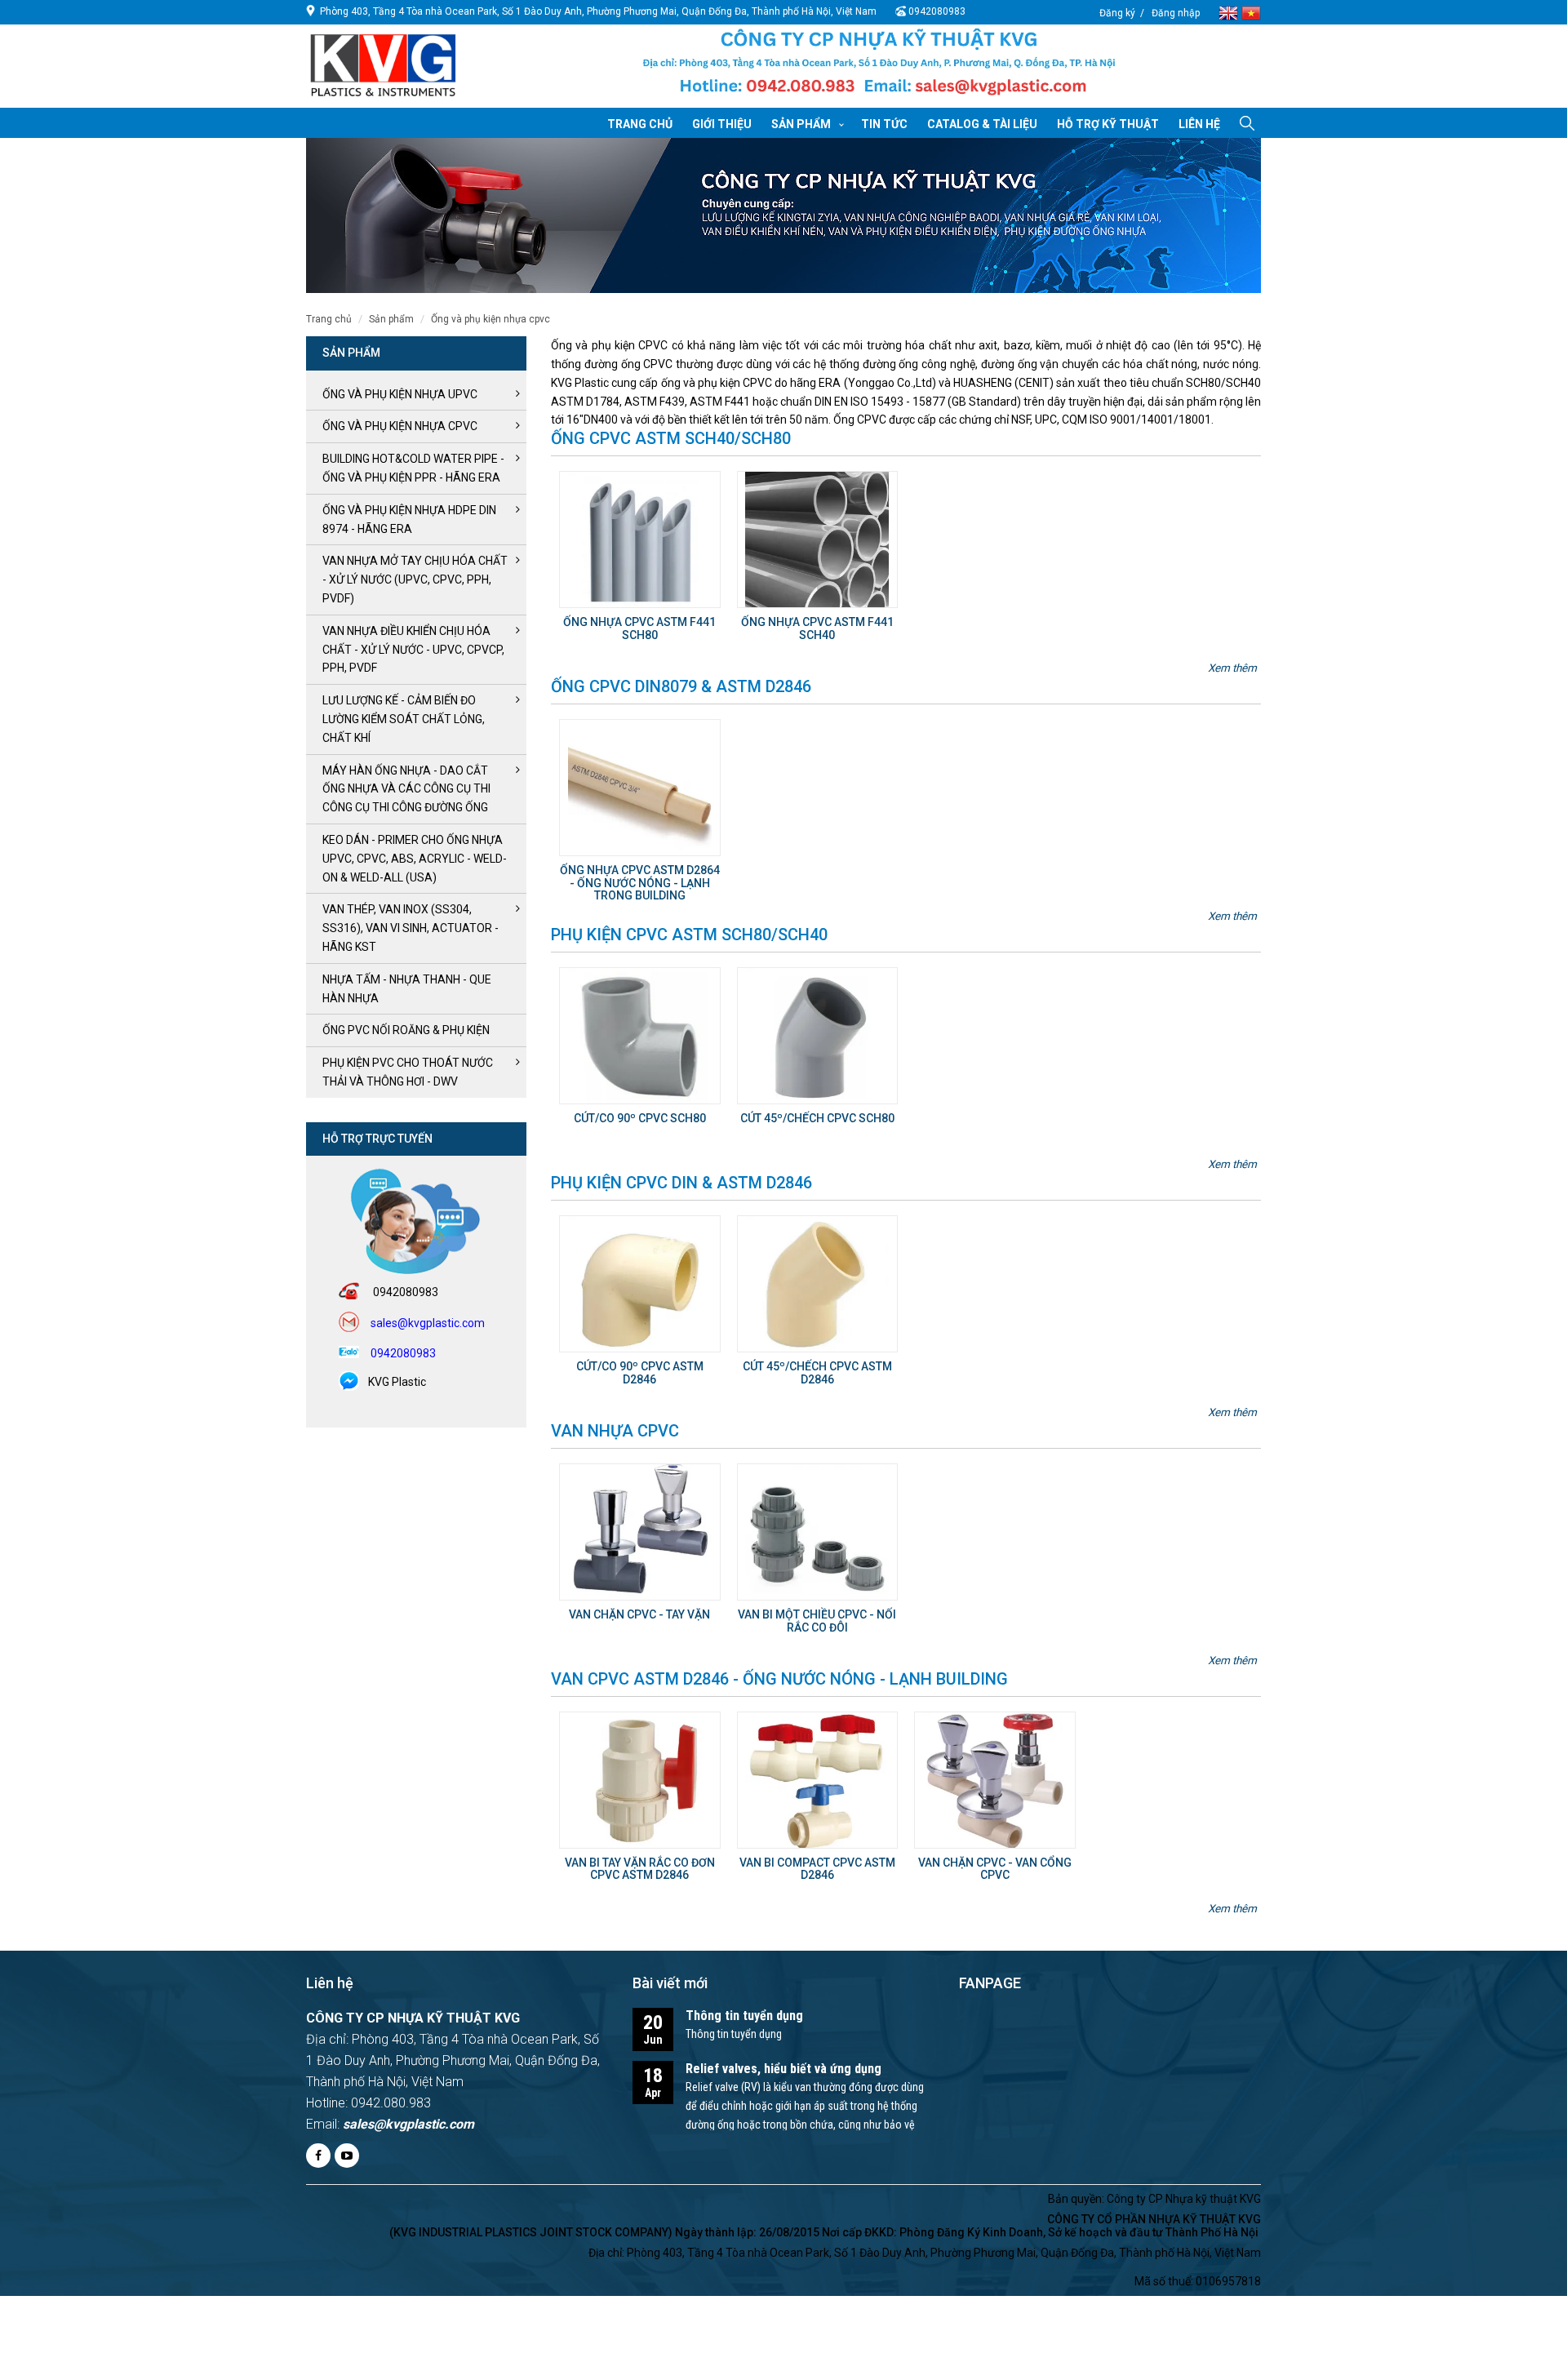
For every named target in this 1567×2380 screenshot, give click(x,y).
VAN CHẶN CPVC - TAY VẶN (639, 1614)
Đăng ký (1117, 13)
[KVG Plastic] (879, 67)
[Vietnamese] (1251, 12)
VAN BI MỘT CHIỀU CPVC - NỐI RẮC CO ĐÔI (817, 1621)
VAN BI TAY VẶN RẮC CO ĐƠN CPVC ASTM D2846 (640, 1869)
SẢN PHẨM (391, 319)
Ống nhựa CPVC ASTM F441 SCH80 (639, 628)
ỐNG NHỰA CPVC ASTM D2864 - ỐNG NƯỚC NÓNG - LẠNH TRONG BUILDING (640, 883)
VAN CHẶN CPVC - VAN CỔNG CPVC (995, 1869)
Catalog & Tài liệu (982, 124)
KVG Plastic (397, 1382)
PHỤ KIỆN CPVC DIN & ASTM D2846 (681, 1183)
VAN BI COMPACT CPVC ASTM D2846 (817, 1869)
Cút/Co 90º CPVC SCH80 (640, 1118)
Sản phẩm (801, 124)
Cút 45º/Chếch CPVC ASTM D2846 (817, 1372)
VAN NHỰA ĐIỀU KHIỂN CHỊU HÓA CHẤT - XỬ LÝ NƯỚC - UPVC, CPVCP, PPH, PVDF (413, 650)
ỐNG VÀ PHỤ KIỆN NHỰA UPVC (400, 394)
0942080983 (937, 11)
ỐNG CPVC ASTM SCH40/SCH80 (671, 438)
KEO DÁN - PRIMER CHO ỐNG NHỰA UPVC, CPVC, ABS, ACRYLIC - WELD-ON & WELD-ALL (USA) (415, 859)
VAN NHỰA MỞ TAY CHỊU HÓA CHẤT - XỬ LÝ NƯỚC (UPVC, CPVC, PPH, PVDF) (415, 579)
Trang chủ (640, 124)
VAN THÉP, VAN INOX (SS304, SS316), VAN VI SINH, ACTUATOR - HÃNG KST (411, 928)
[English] (1230, 12)
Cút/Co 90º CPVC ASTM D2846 (640, 1372)
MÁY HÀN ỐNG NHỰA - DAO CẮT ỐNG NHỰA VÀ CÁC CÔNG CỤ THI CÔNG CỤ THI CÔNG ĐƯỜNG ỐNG (406, 789)
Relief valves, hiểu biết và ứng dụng (783, 2069)
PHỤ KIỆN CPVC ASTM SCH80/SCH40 (689, 935)
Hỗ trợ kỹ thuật (1108, 124)
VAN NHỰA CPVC (615, 1431)
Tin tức (884, 124)
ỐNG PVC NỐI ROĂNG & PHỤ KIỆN (406, 1030)
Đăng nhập (1176, 13)
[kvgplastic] (383, 64)
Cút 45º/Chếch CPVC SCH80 (817, 1118)
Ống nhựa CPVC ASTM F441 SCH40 (817, 628)
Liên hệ (1199, 124)
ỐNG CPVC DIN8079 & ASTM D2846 (681, 686)
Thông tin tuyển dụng (744, 2016)
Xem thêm (1232, 668)
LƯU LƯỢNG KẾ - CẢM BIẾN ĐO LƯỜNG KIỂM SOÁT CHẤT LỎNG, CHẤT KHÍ (404, 719)
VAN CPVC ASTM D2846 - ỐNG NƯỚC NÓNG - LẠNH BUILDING (779, 1679)
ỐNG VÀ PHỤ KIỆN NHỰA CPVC (491, 319)
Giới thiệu (722, 124)
